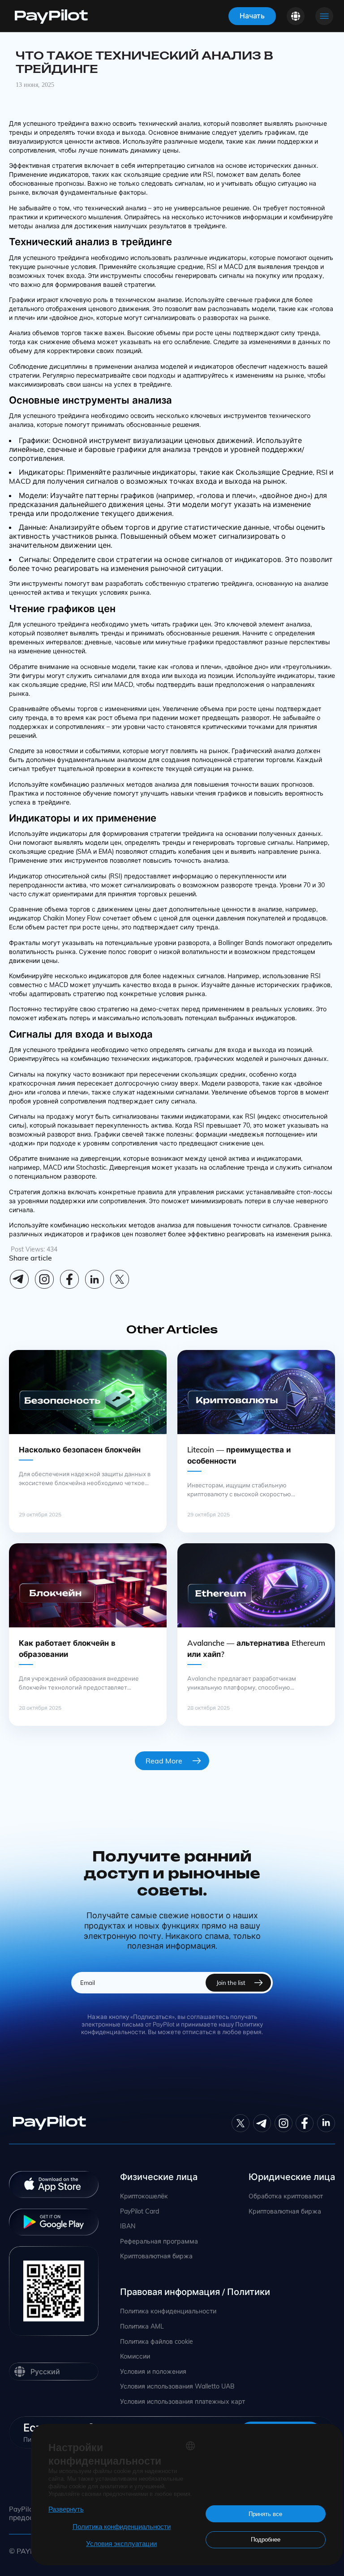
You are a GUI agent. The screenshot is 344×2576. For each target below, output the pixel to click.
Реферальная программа (159, 2242)
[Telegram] (19, 1279)
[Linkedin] (95, 1279)
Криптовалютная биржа (156, 2256)
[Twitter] (241, 2123)
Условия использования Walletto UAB (177, 2387)
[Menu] (324, 16)
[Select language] (296, 16)
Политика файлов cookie (157, 2342)
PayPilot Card (140, 2212)
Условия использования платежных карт (183, 2402)
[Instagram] (44, 1279)
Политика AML (142, 2327)
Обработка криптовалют (286, 2196)
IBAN (128, 2226)
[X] (120, 1279)
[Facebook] (69, 1279)
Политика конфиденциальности (168, 2311)
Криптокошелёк (144, 2196)
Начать (252, 16)
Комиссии (135, 2357)
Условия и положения (153, 2372)
